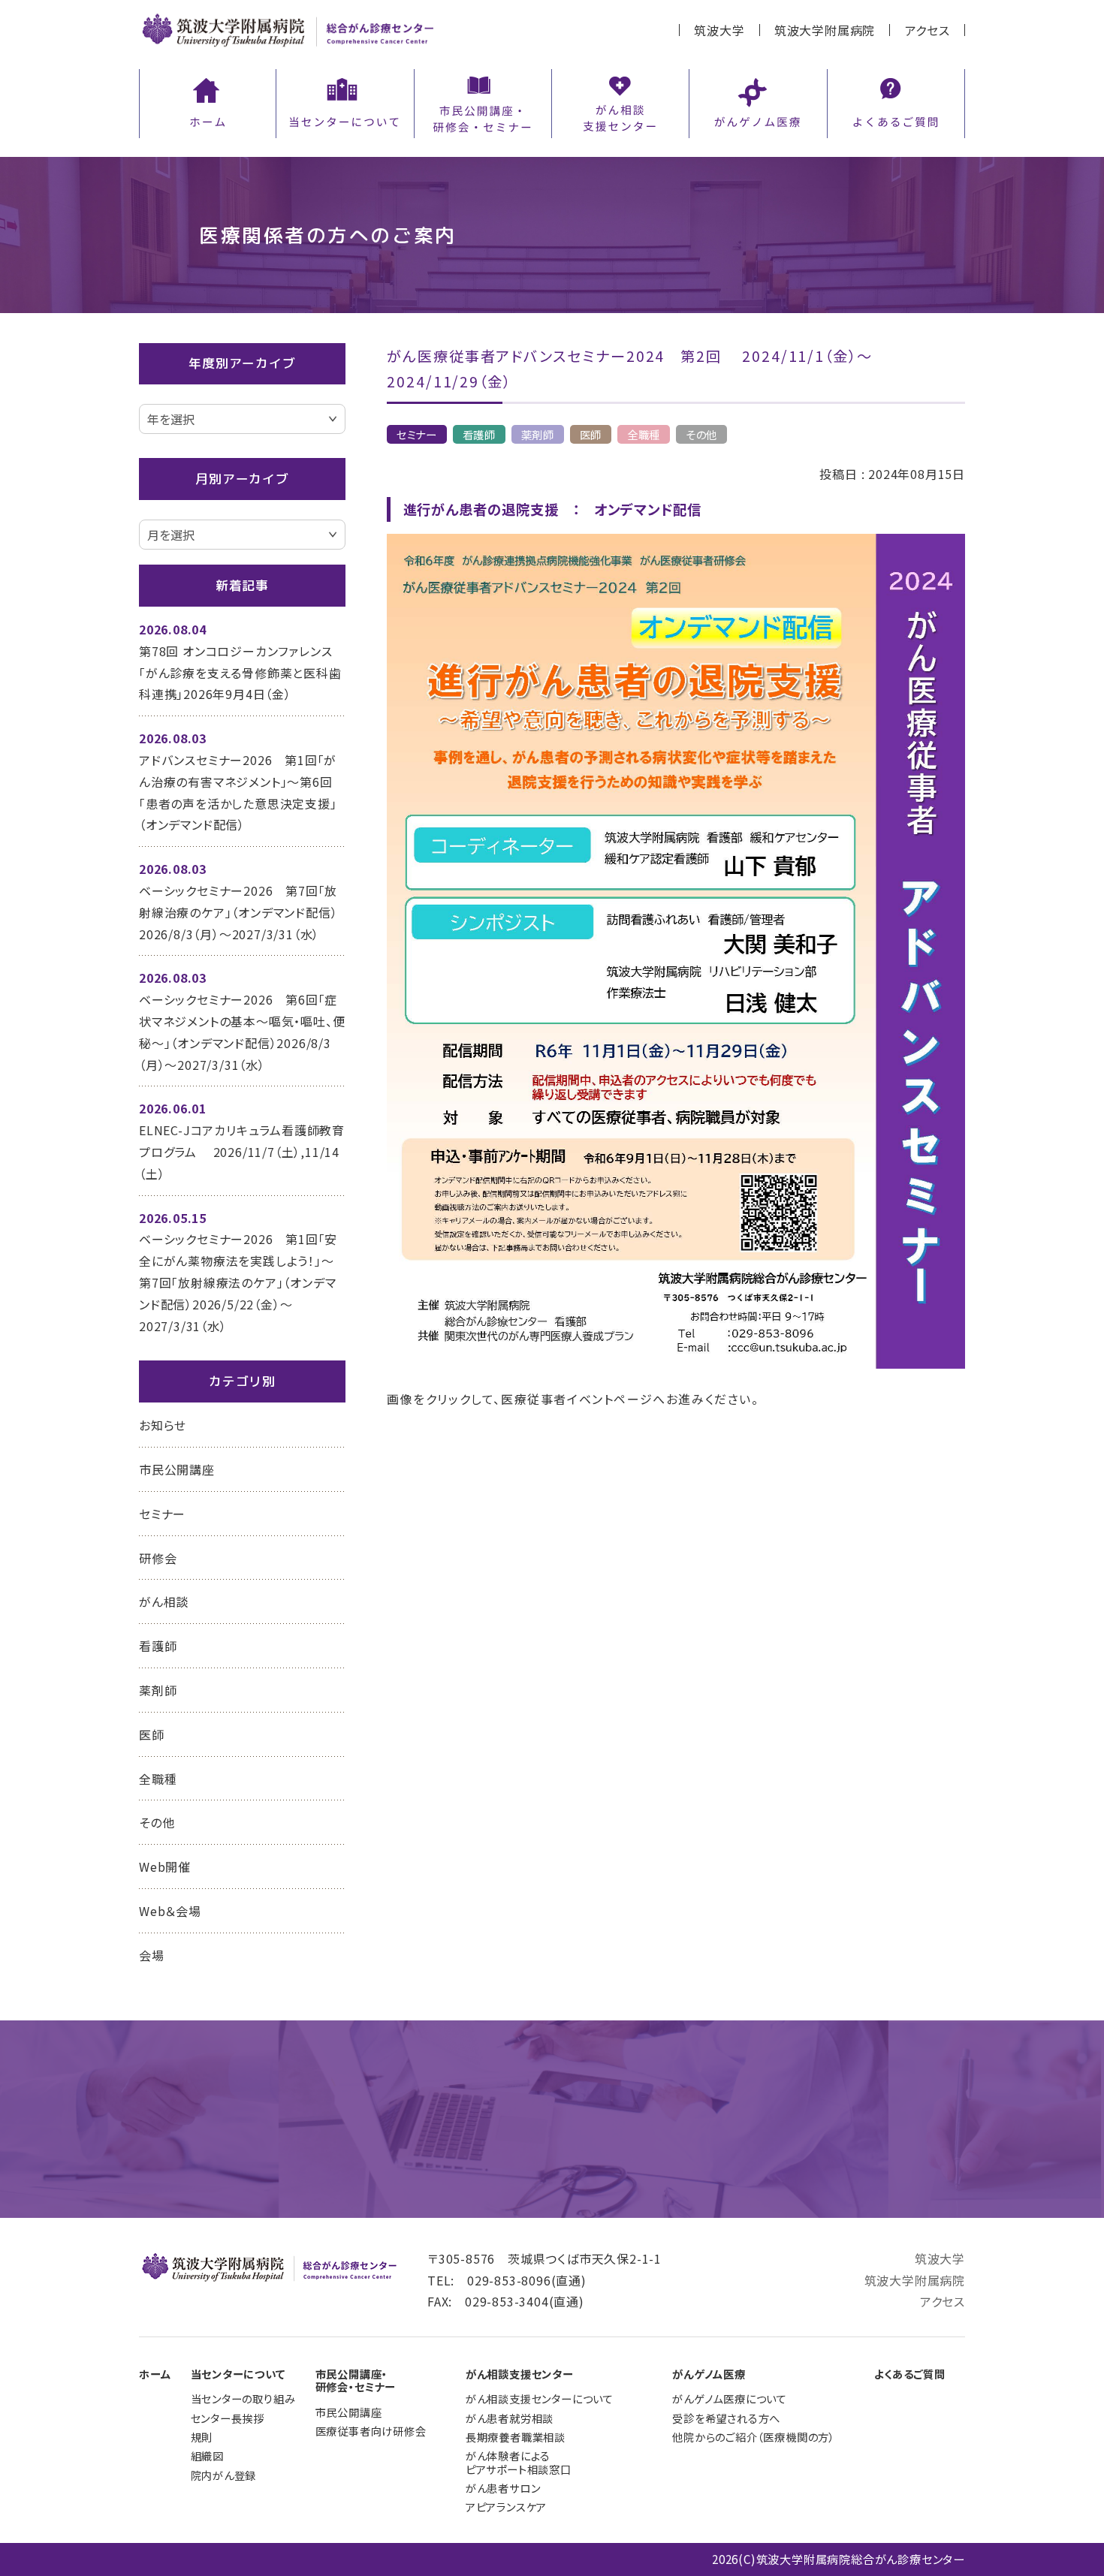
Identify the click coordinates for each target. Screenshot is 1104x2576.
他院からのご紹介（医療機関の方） (754, 2437)
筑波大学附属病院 (825, 30)
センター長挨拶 (228, 2418)
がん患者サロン (503, 2488)
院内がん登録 (224, 2475)
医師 (591, 434)
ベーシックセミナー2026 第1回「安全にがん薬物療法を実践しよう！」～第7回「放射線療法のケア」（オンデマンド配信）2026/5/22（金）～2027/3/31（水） (238, 1282)
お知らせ (163, 1425)
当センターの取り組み (243, 2398)
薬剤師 (538, 434)
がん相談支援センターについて (540, 2398)
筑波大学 (719, 30)
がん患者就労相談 (510, 2418)
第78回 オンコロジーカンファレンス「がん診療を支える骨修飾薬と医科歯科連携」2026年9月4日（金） (240, 673)
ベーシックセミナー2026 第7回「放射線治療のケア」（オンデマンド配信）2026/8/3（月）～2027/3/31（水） (238, 912)
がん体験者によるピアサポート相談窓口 (519, 2462)
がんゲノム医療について (730, 2398)
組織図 (207, 2455)
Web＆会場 (170, 1911)
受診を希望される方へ (726, 2418)
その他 (701, 434)
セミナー (417, 434)
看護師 (479, 434)
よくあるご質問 (910, 2374)
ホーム (155, 2374)
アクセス (928, 30)
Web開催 (165, 1866)
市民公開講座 (177, 1469)
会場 (152, 1955)
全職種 (644, 434)
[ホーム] (208, 101)
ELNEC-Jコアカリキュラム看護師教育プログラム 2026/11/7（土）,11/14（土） (242, 1152)
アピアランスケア (506, 2507)
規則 (202, 2437)
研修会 (158, 1558)
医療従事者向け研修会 (371, 2431)
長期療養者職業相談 (516, 2437)
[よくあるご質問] (896, 101)
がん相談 (164, 1601)
